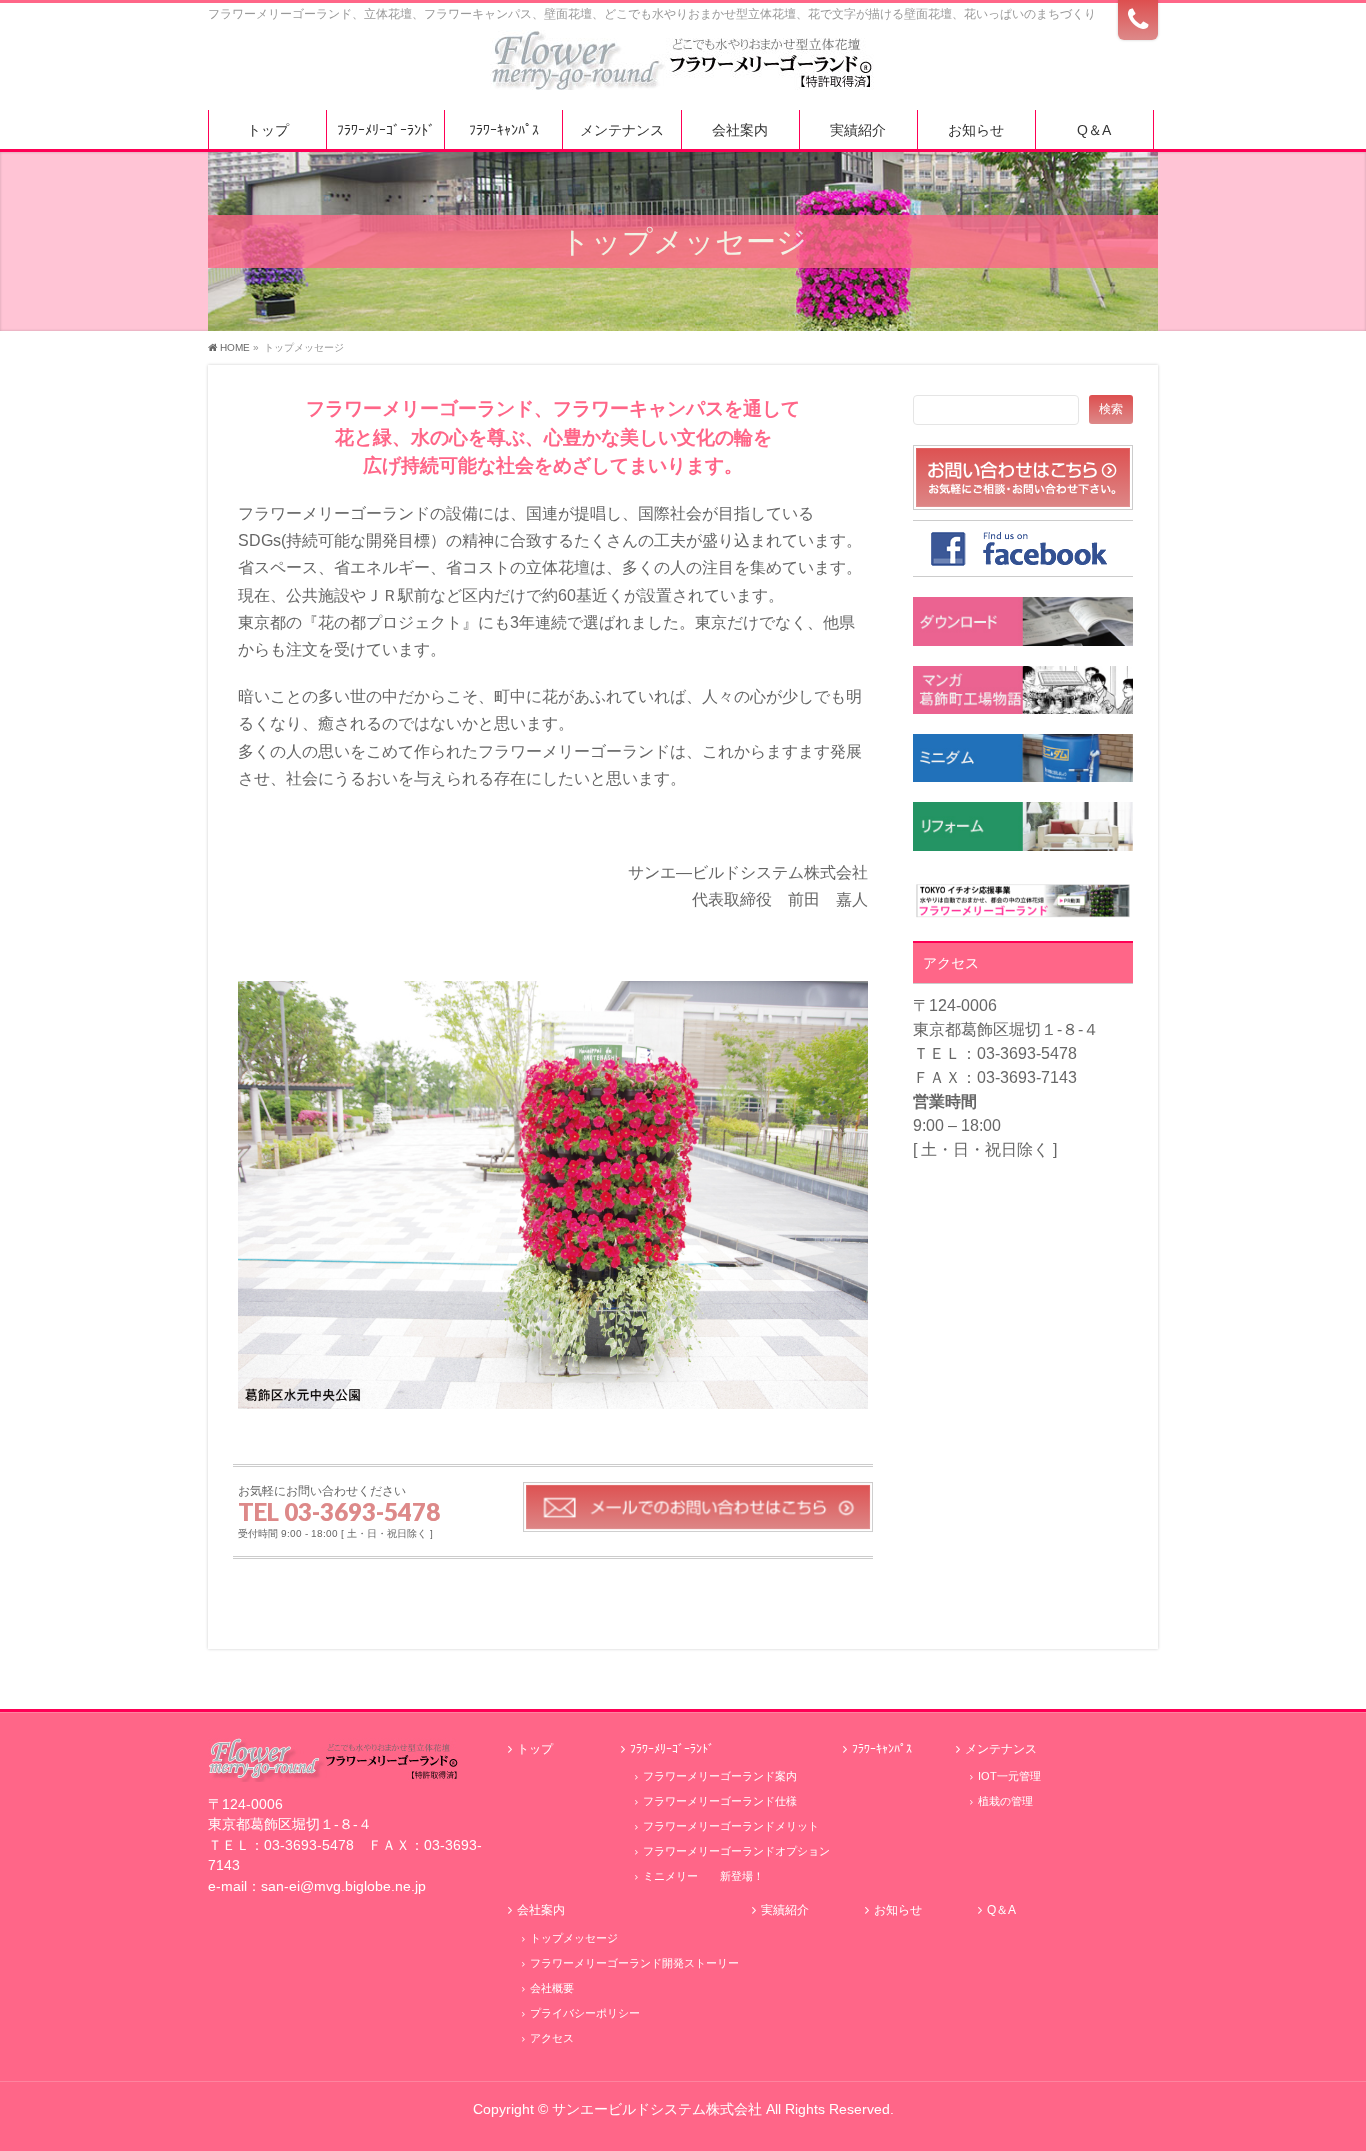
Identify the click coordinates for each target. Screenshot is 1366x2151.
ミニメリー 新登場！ (703, 1876)
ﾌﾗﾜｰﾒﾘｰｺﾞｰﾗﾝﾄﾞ (672, 1749)
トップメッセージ (574, 1938)
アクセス (552, 2038)
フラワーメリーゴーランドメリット (731, 1826)
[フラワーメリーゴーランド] (683, 67)
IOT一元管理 (1009, 1776)
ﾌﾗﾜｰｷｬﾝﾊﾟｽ (882, 1749)
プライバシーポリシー (585, 2013)
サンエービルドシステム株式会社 (657, 2109)
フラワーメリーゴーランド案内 (720, 1776)
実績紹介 (785, 1910)
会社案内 (541, 1910)
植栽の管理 (1005, 1801)
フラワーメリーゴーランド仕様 (720, 1801)
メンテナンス (1001, 1749)
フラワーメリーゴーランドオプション (736, 1851)
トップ (535, 1749)
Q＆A (1001, 1910)
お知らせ (898, 1910)
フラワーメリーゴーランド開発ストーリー (634, 1963)
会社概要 (552, 1988)
